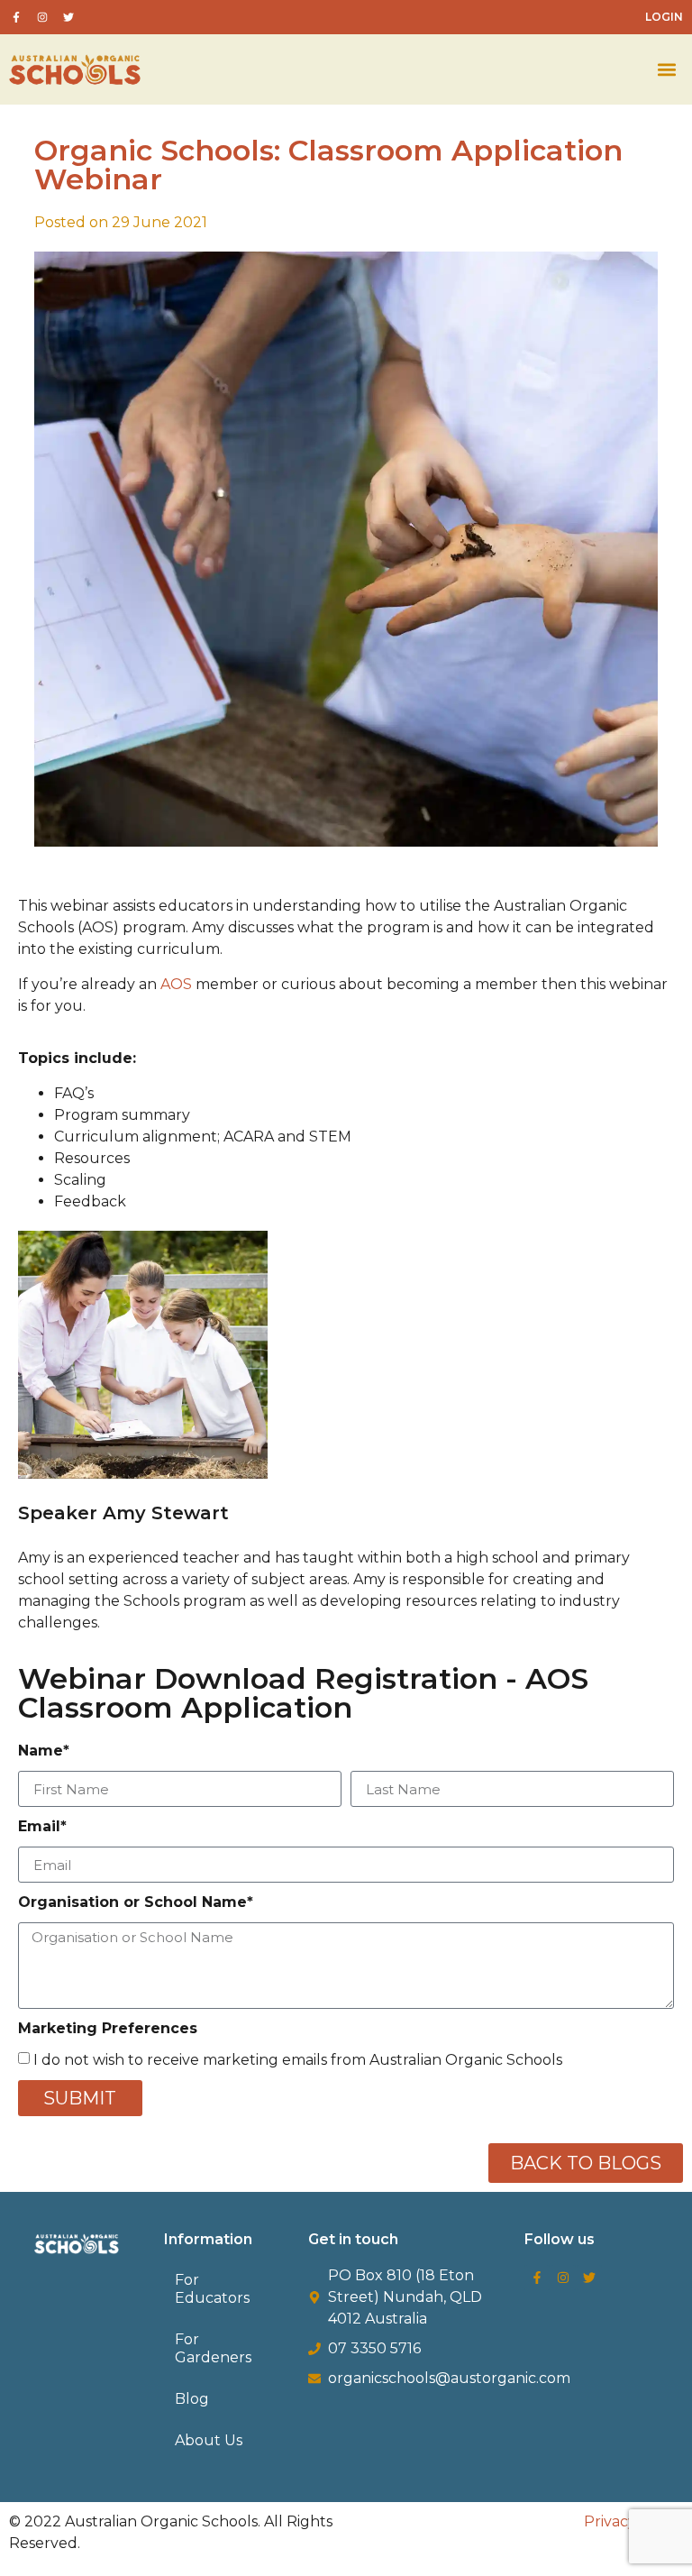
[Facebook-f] (537, 2278)
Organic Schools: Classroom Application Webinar (328, 165)
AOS (176, 984)
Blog (192, 2399)
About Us (209, 2440)
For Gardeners (213, 2348)
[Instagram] (563, 2278)
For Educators (212, 2289)
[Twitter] (589, 2278)
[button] (666, 70)
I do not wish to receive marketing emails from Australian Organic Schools (298, 2060)
